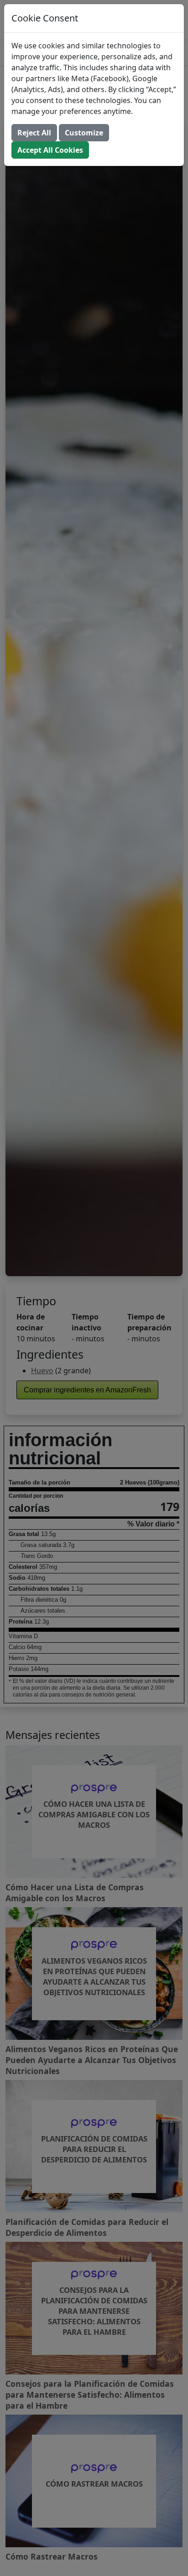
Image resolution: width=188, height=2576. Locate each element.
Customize (84, 133)
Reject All (34, 133)
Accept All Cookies (50, 150)
